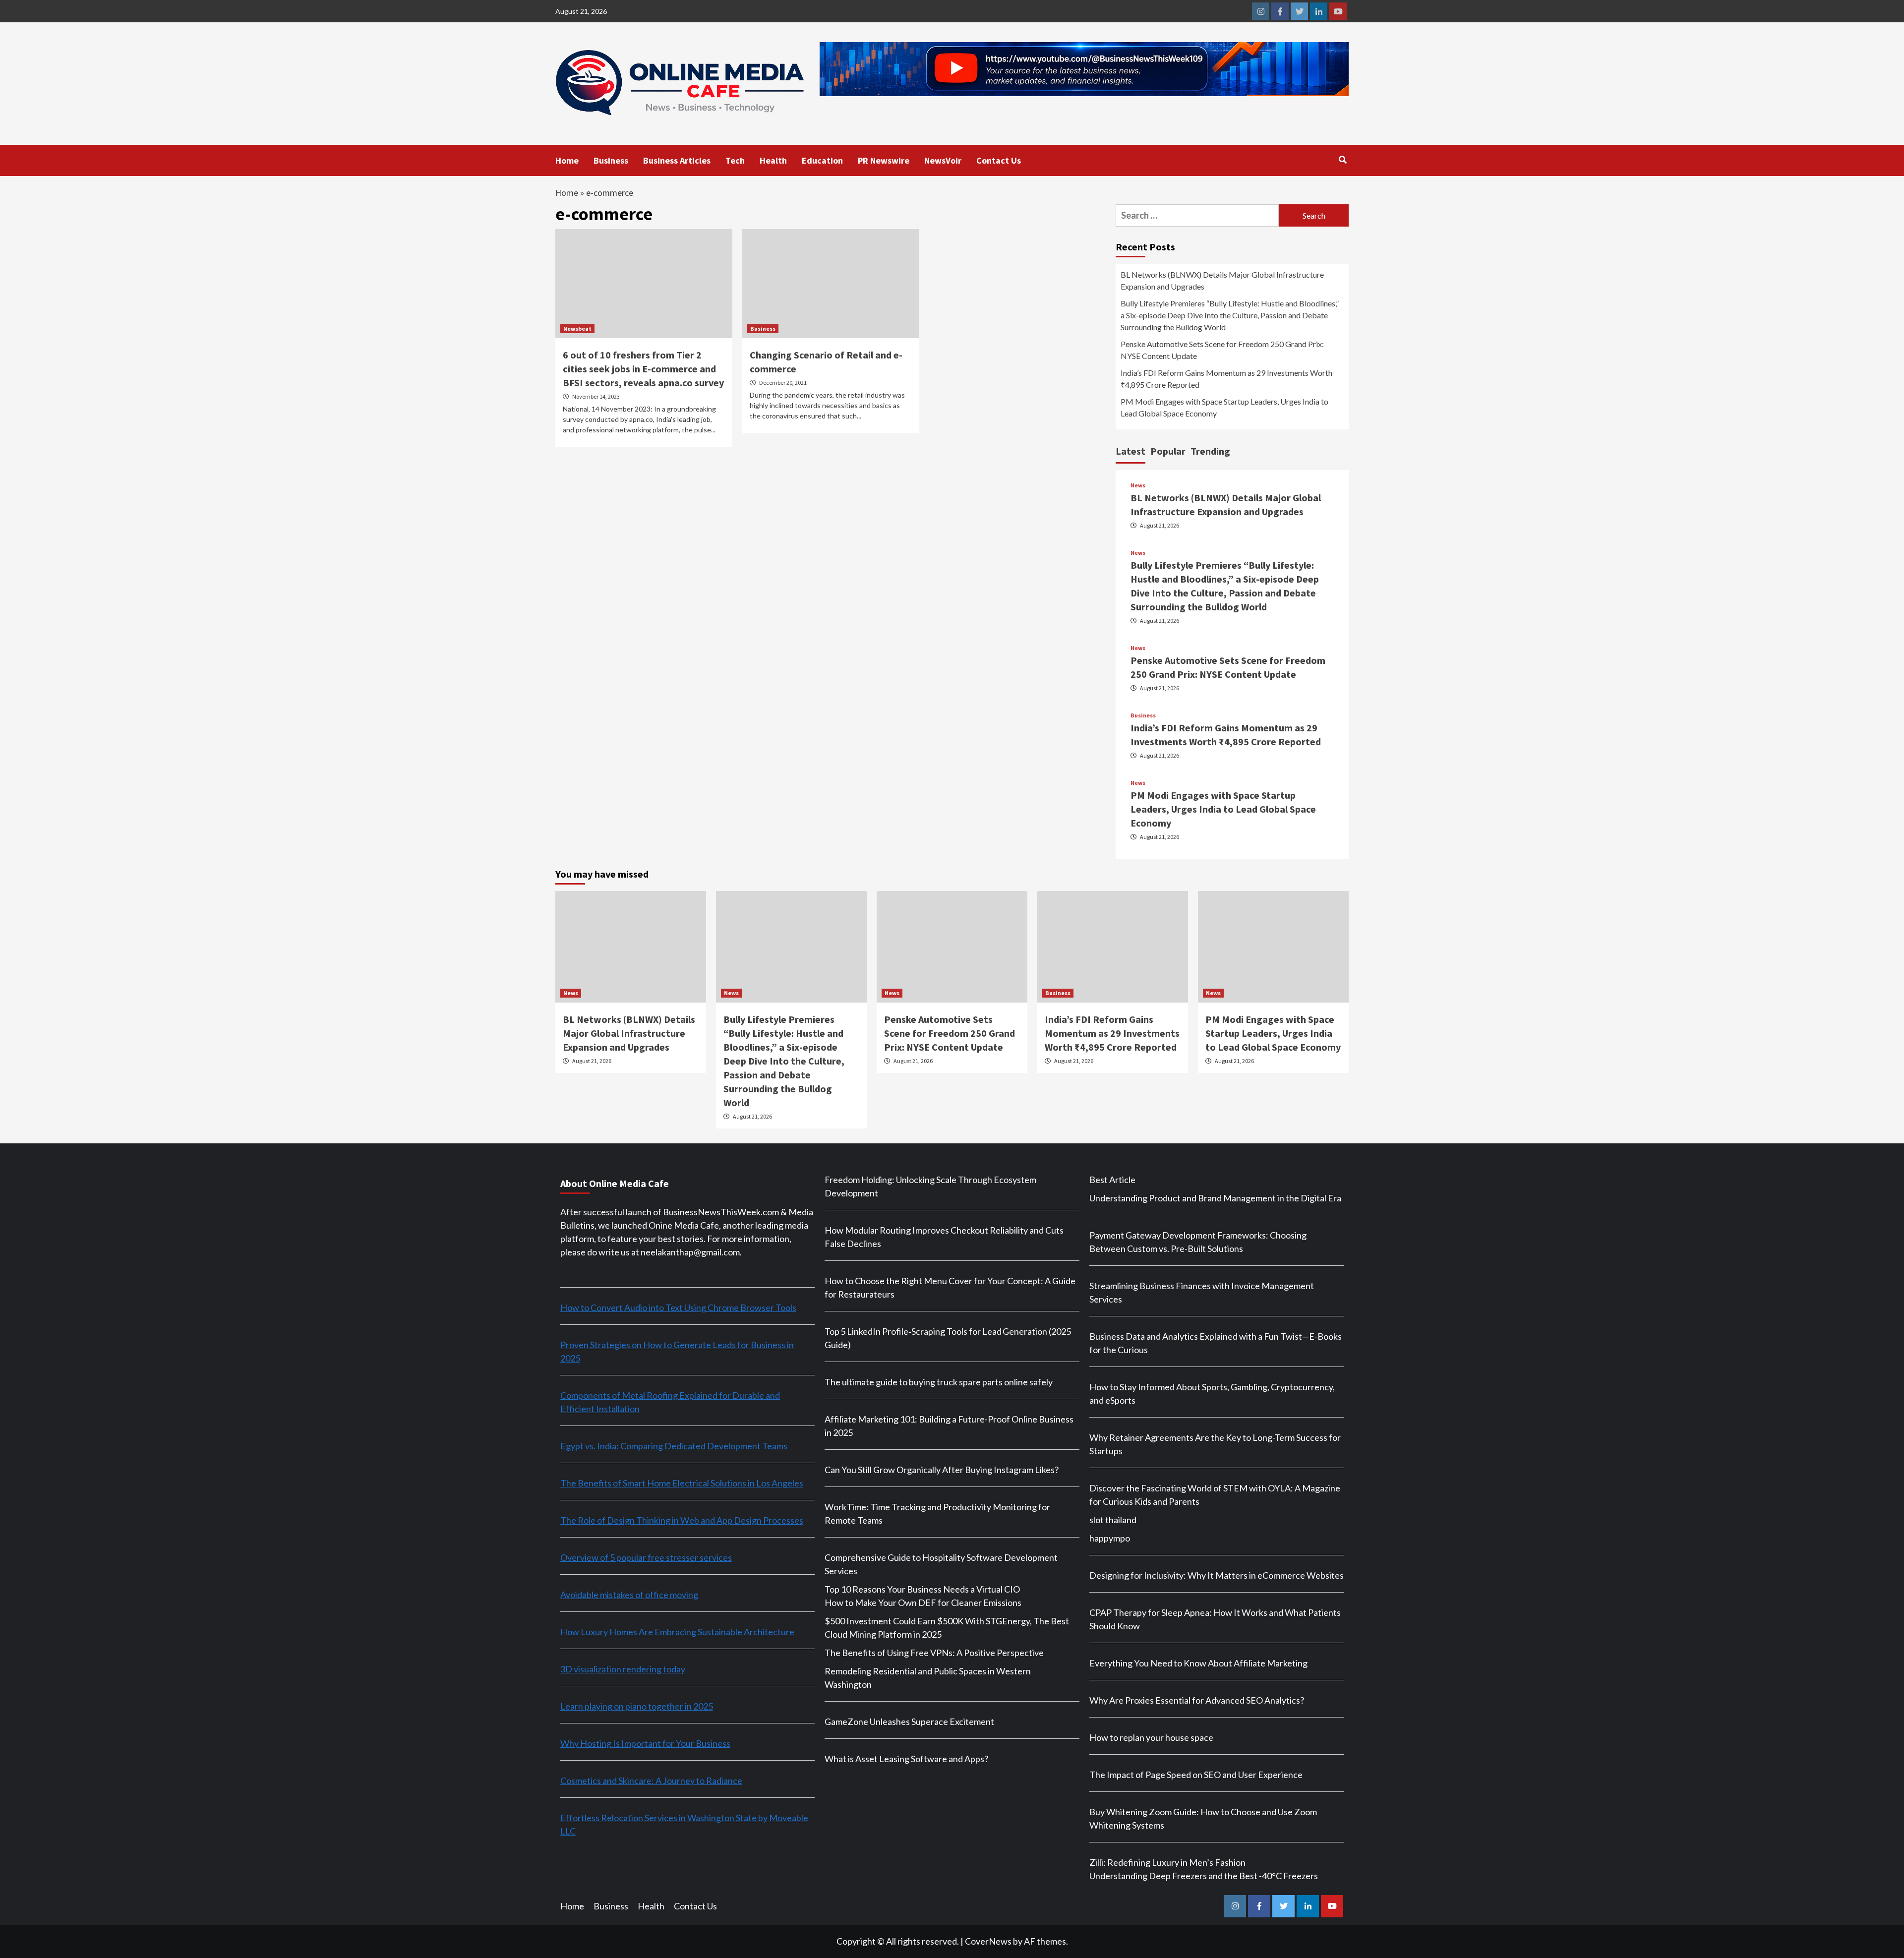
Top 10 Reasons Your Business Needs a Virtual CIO (922, 1589)
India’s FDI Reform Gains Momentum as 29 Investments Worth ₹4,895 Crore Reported (1226, 379)
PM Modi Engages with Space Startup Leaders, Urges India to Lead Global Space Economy (1224, 407)
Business (611, 160)
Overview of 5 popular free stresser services (646, 1557)
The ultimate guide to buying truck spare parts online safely (939, 1382)
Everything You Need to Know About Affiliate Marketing (1198, 1663)
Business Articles (677, 160)
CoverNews (988, 1941)
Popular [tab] (1168, 451)
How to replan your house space (1151, 1737)
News (1138, 485)
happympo (1110, 1538)
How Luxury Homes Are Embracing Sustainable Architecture (677, 1632)
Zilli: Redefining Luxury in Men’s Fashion (1167, 1862)
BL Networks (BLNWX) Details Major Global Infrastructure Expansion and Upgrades (1222, 280)
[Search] (1342, 160)
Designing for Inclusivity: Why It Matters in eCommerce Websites (1217, 1575)
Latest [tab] (1130, 451)
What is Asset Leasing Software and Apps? (906, 1759)
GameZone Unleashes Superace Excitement (909, 1721)
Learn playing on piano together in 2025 (637, 1706)
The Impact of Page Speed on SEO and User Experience (1196, 1775)
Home (567, 160)
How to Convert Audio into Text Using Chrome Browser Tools (678, 1307)
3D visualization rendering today (623, 1669)
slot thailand (1113, 1520)
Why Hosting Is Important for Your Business (645, 1743)
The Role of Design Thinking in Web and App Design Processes (682, 1520)
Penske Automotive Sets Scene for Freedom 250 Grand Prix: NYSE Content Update (1222, 350)
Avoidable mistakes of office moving (629, 1595)
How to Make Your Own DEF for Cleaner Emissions (923, 1602)
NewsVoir (943, 160)
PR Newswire (884, 160)
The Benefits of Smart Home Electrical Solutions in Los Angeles (682, 1483)
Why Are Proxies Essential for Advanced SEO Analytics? (1197, 1700)
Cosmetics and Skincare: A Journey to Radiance (651, 1780)
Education (822, 160)
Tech (735, 160)
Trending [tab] (1210, 451)
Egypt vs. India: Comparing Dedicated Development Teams (674, 1446)
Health (773, 160)
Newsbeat (577, 328)
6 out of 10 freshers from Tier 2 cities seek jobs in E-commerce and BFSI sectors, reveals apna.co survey (643, 369)
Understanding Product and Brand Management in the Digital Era (1215, 1198)
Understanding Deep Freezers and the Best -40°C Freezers (1204, 1876)
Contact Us (999, 160)
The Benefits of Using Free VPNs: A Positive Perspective (934, 1653)
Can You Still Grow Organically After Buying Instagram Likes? (942, 1470)
